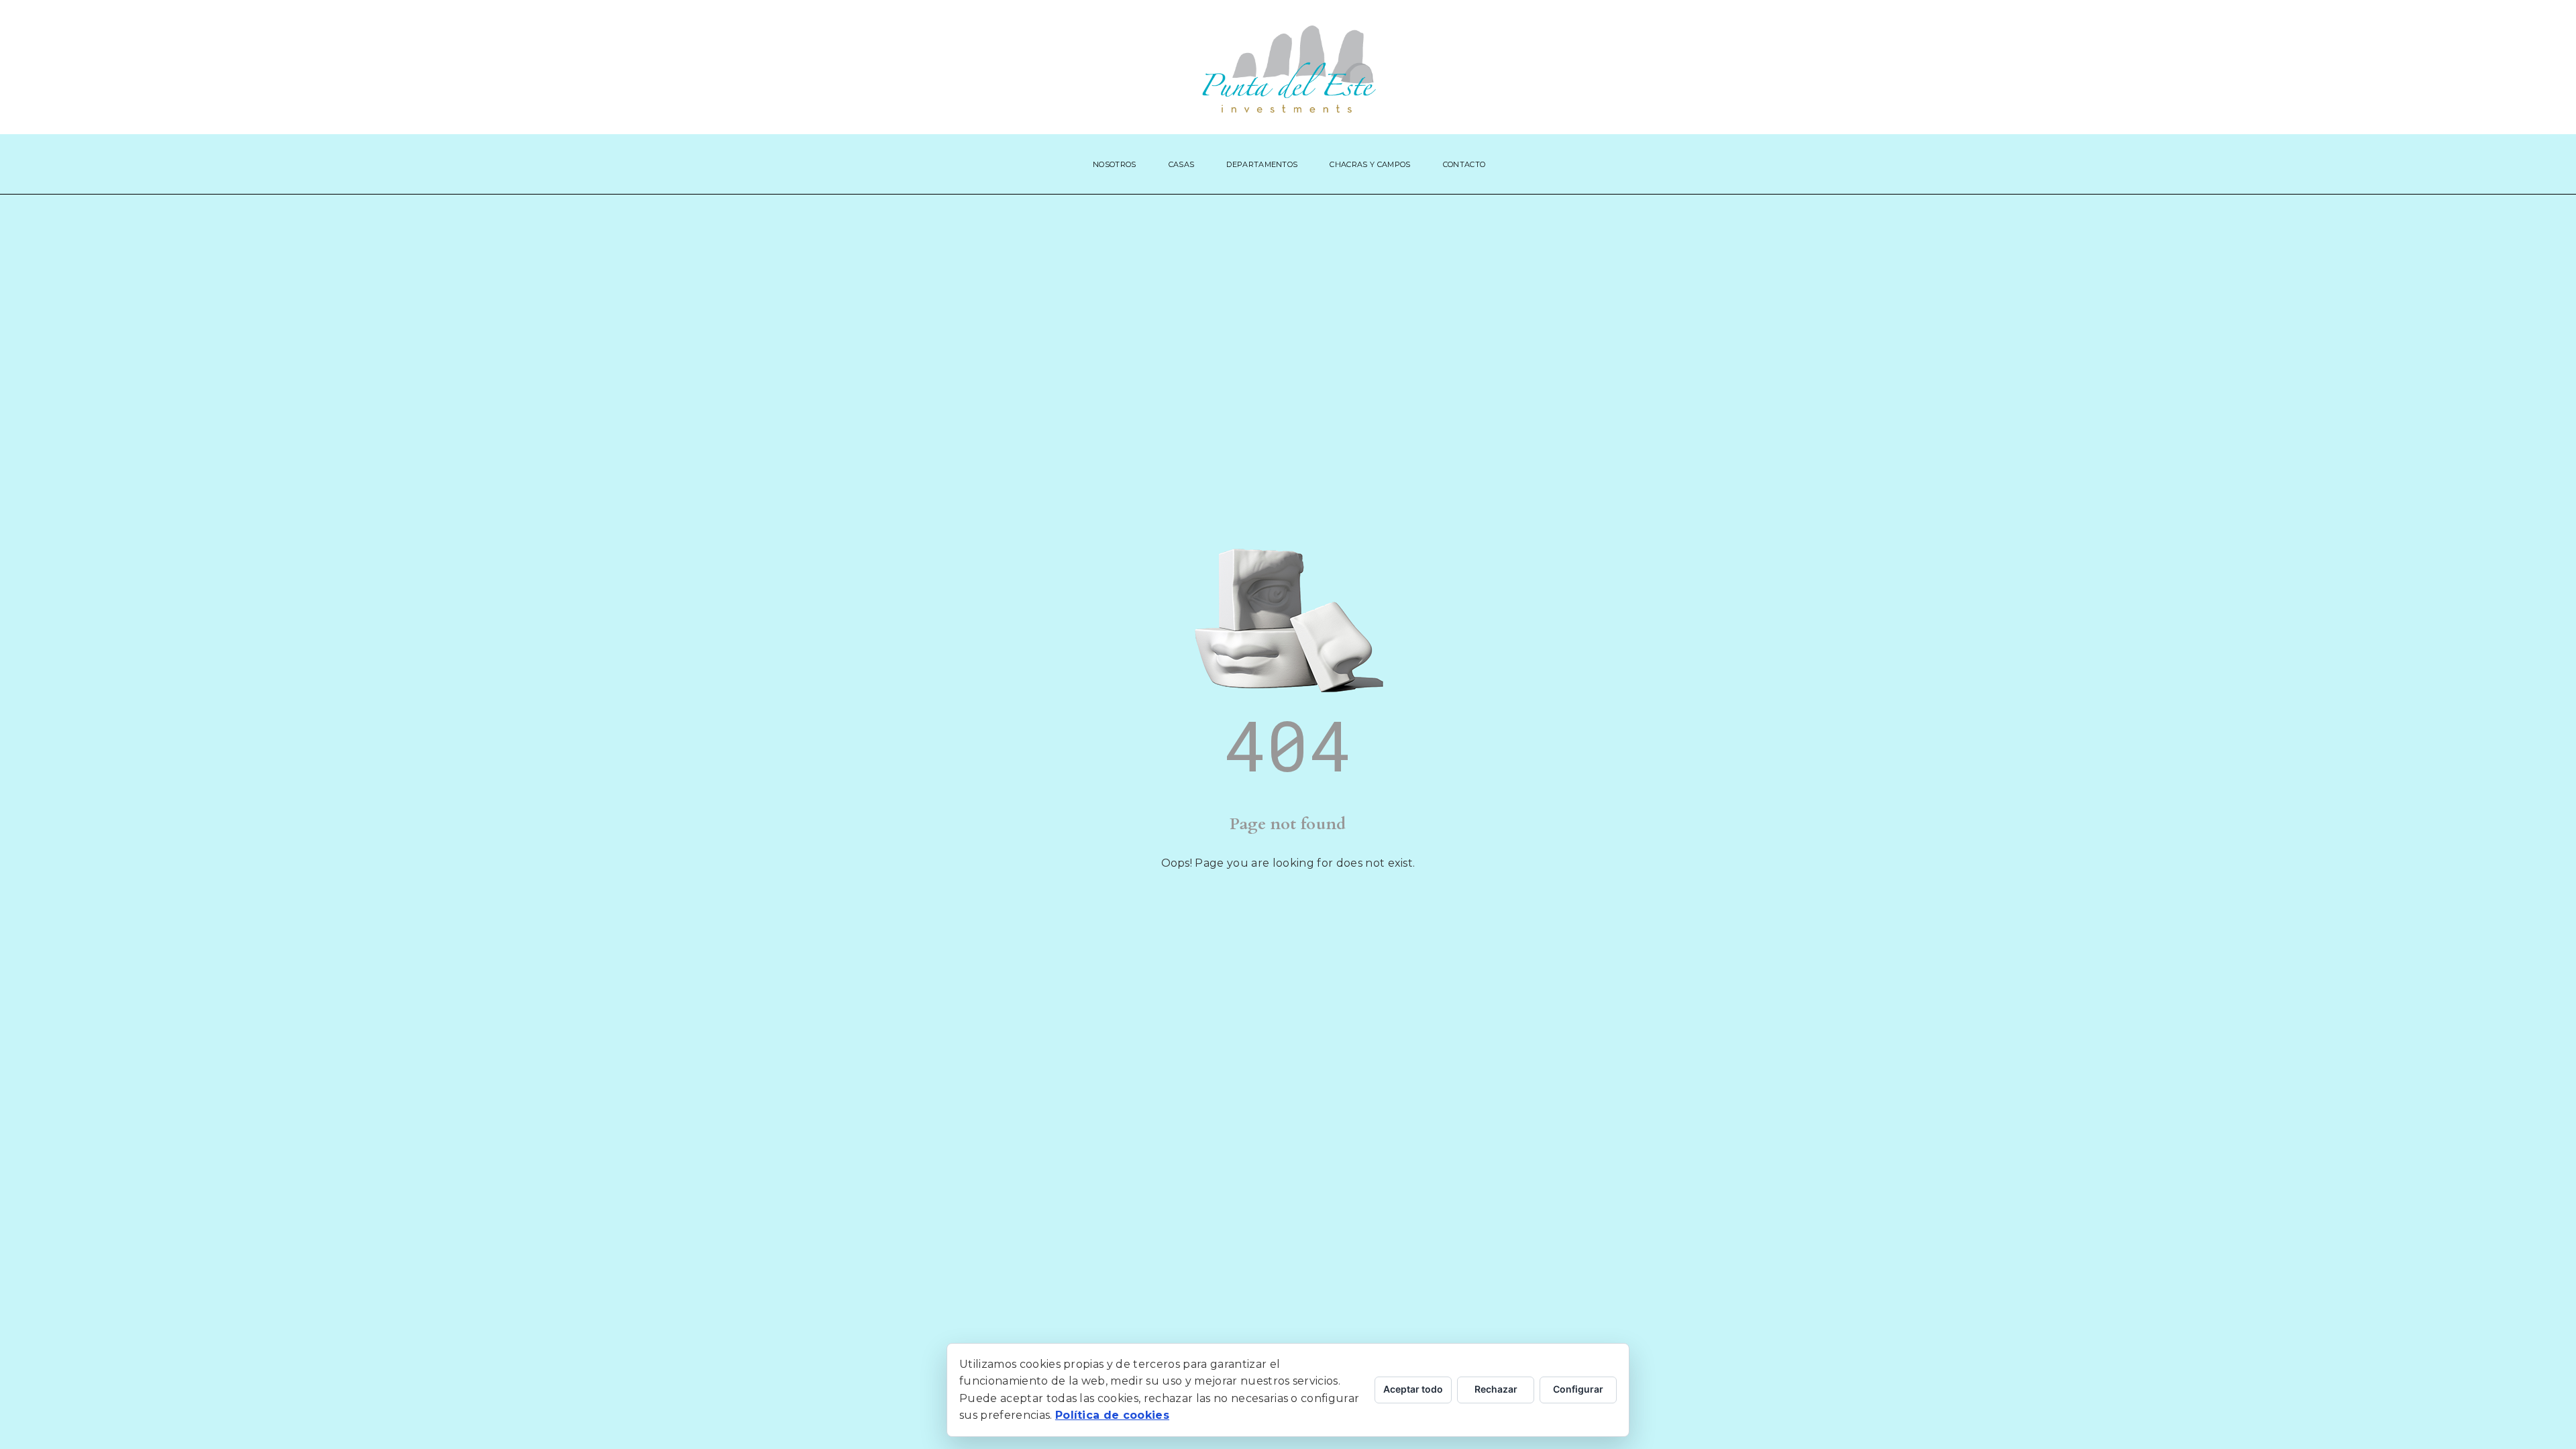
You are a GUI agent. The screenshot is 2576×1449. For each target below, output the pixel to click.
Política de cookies (1112, 1415)
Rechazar (1496, 1389)
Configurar (1578, 1389)
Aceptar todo (1413, 1389)
